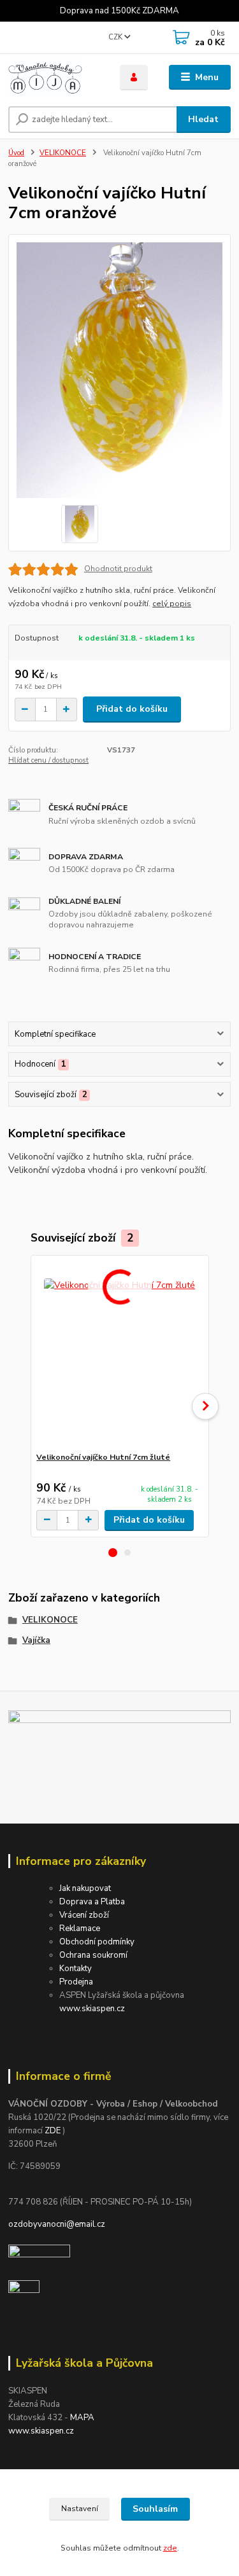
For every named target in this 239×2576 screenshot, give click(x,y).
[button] (113, 1553)
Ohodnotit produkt (118, 569)
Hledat (203, 119)
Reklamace (80, 1929)
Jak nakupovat (85, 1888)
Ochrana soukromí (93, 1955)
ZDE (53, 2131)
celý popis (172, 604)
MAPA (82, 2418)
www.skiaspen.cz (92, 2009)
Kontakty (76, 1969)
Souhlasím (155, 2509)
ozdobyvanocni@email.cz (57, 2224)
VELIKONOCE (63, 153)
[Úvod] (54, 78)
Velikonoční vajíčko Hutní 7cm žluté (103, 1457)
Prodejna (76, 1982)
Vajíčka (36, 1640)
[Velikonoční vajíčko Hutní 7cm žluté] (119, 1354)
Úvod (16, 153)
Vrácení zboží (84, 1915)
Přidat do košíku (132, 709)
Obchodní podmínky (97, 1942)
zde (170, 2548)
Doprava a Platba (92, 1902)
